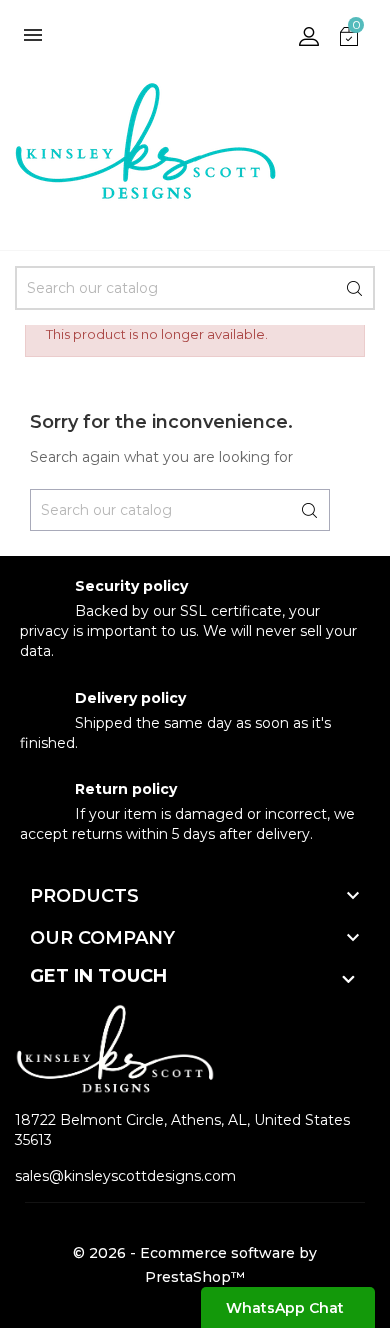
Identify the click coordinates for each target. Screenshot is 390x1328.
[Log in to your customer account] (309, 35)
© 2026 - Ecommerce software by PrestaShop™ (195, 1265)
